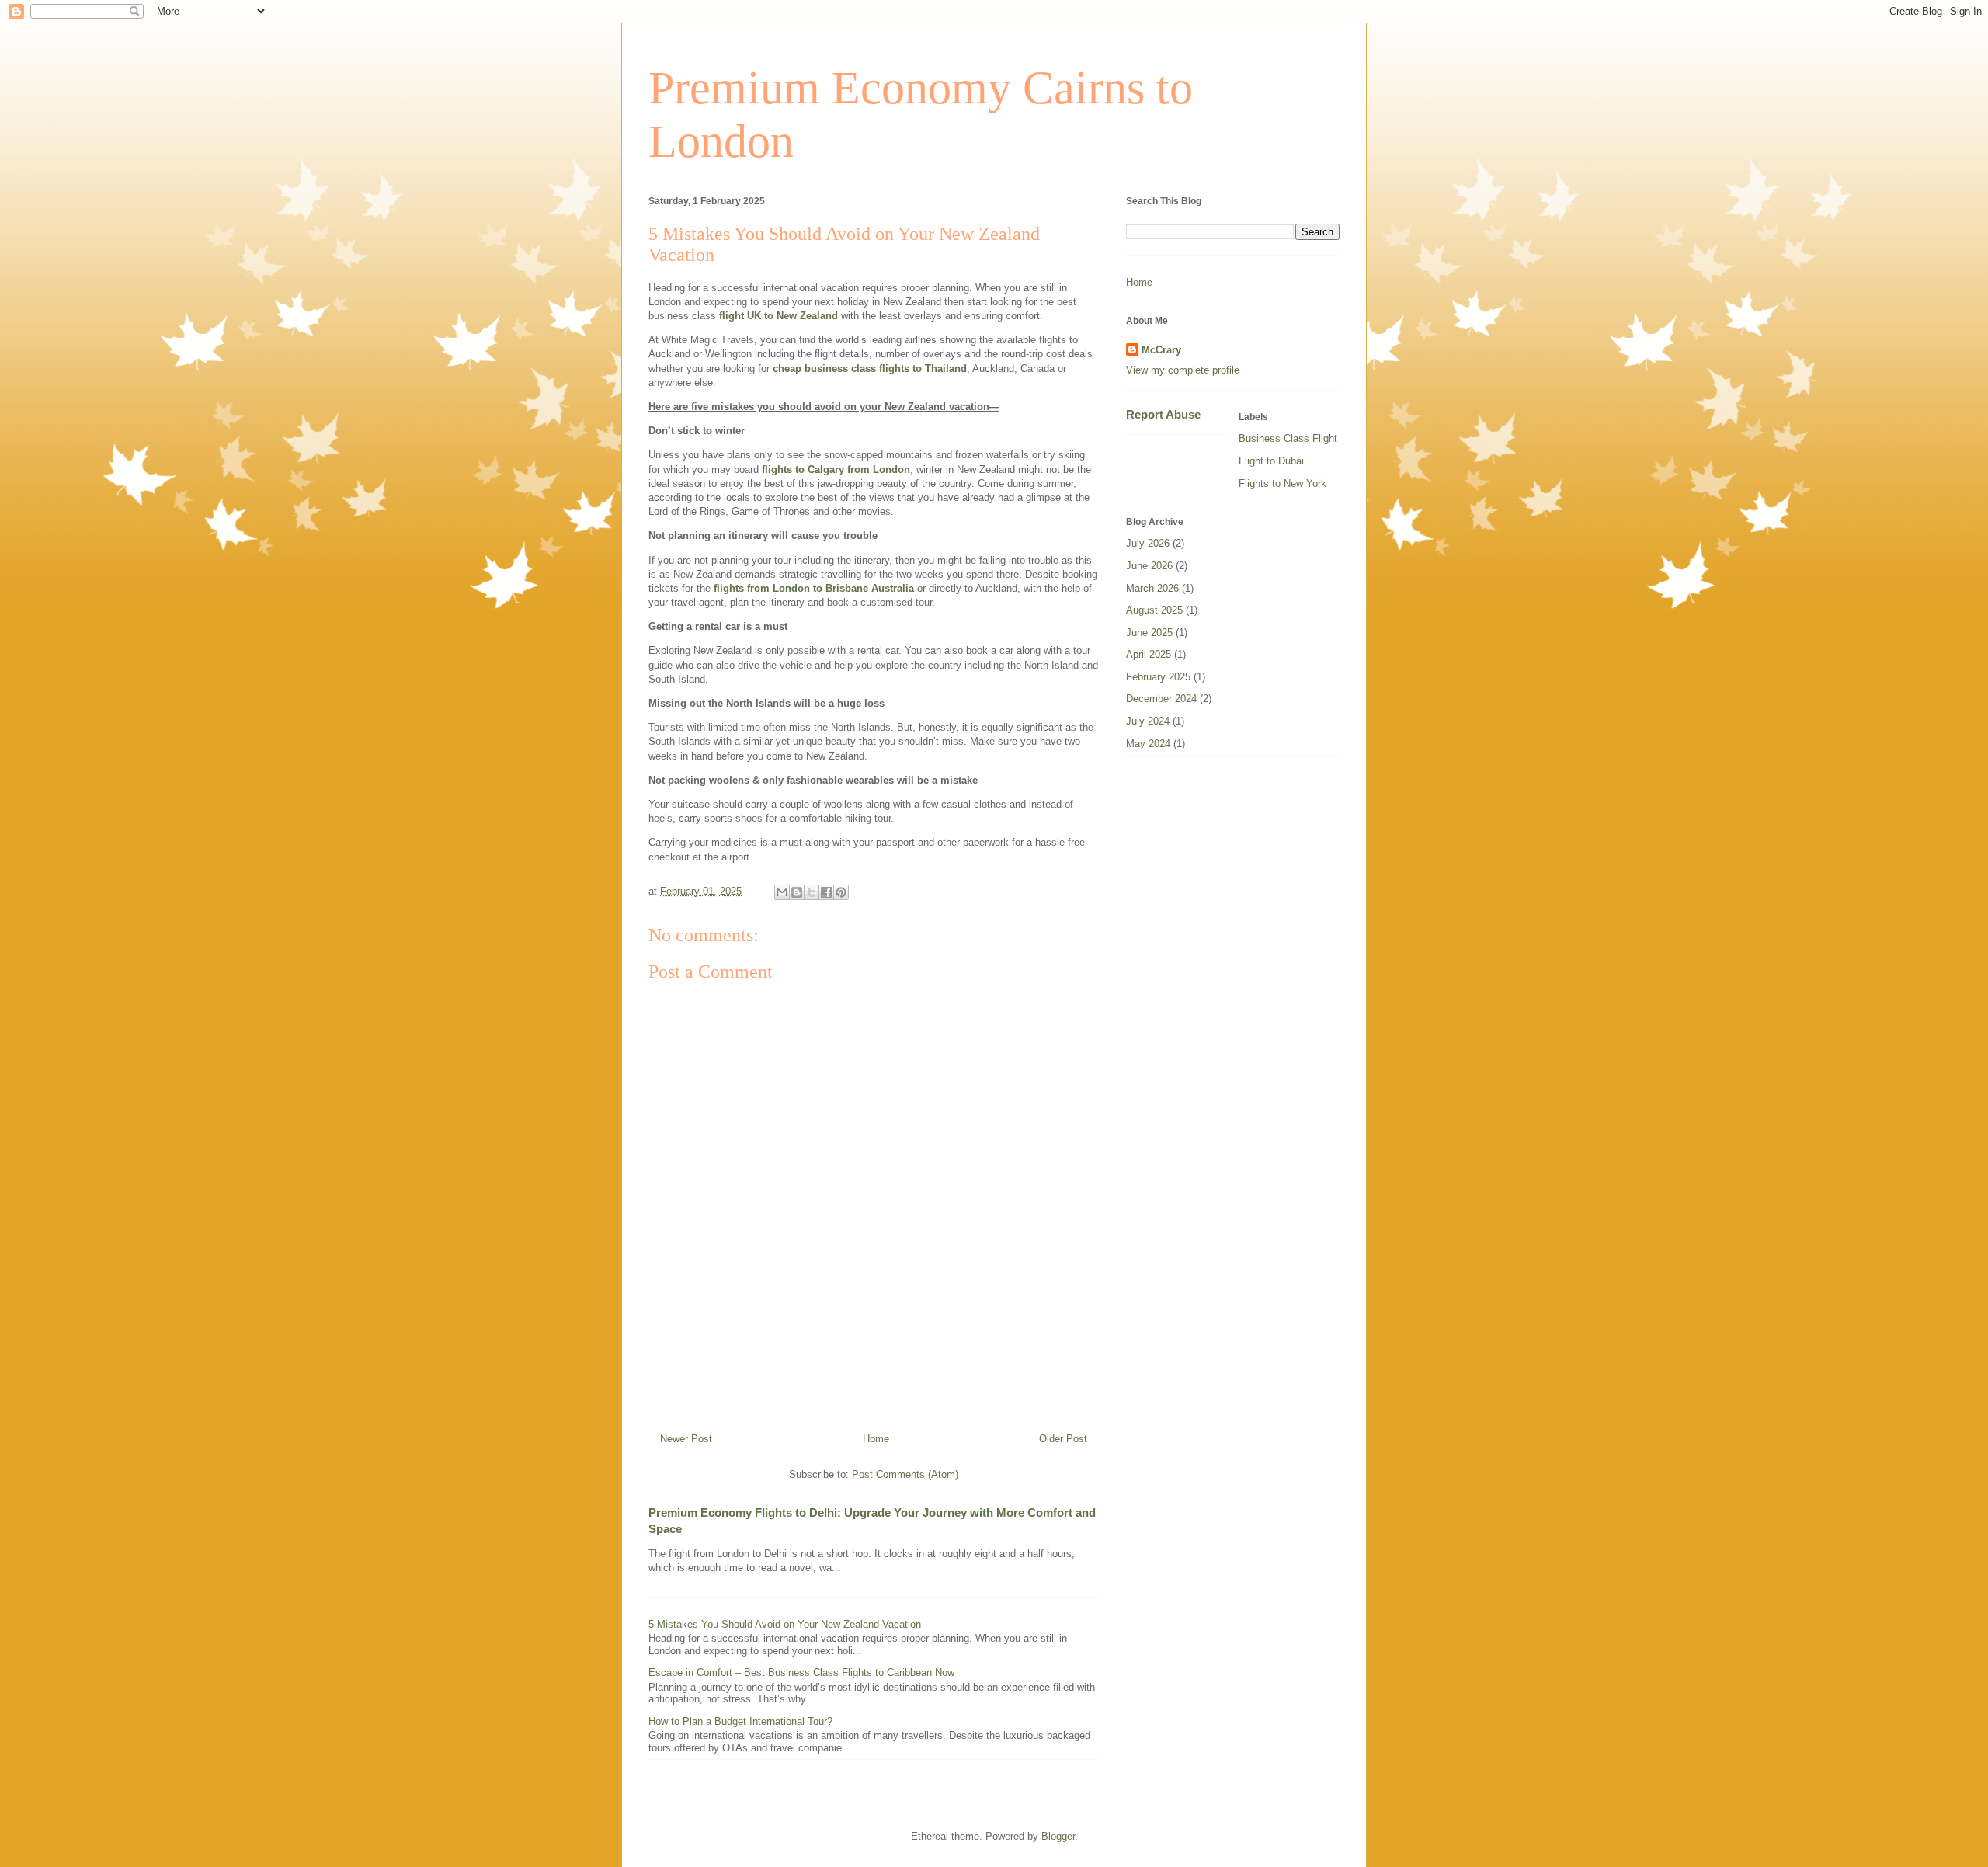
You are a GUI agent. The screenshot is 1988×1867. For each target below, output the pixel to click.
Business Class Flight (1288, 438)
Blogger (1058, 1836)
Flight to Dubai (1271, 461)
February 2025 (1158, 677)
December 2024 (1161, 699)
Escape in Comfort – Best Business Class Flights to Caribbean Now (801, 1672)
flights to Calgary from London (836, 469)
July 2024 (1148, 721)
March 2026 (1152, 588)
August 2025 (1154, 610)
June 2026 (1149, 566)
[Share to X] (812, 892)
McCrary (1161, 350)
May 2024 (1148, 744)
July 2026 (1148, 543)
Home (876, 1439)
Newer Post (686, 1439)
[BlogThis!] (797, 892)
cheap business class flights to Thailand (870, 369)
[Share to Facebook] (826, 892)
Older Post (1063, 1439)
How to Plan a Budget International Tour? (740, 1721)
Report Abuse (1163, 414)
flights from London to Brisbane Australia (814, 588)
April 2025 (1149, 654)
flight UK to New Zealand (779, 316)
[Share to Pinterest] (841, 892)
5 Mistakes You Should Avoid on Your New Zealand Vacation (785, 1624)
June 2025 (1149, 633)
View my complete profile (1183, 370)
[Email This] (782, 892)
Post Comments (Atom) (905, 1474)
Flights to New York (1282, 483)
